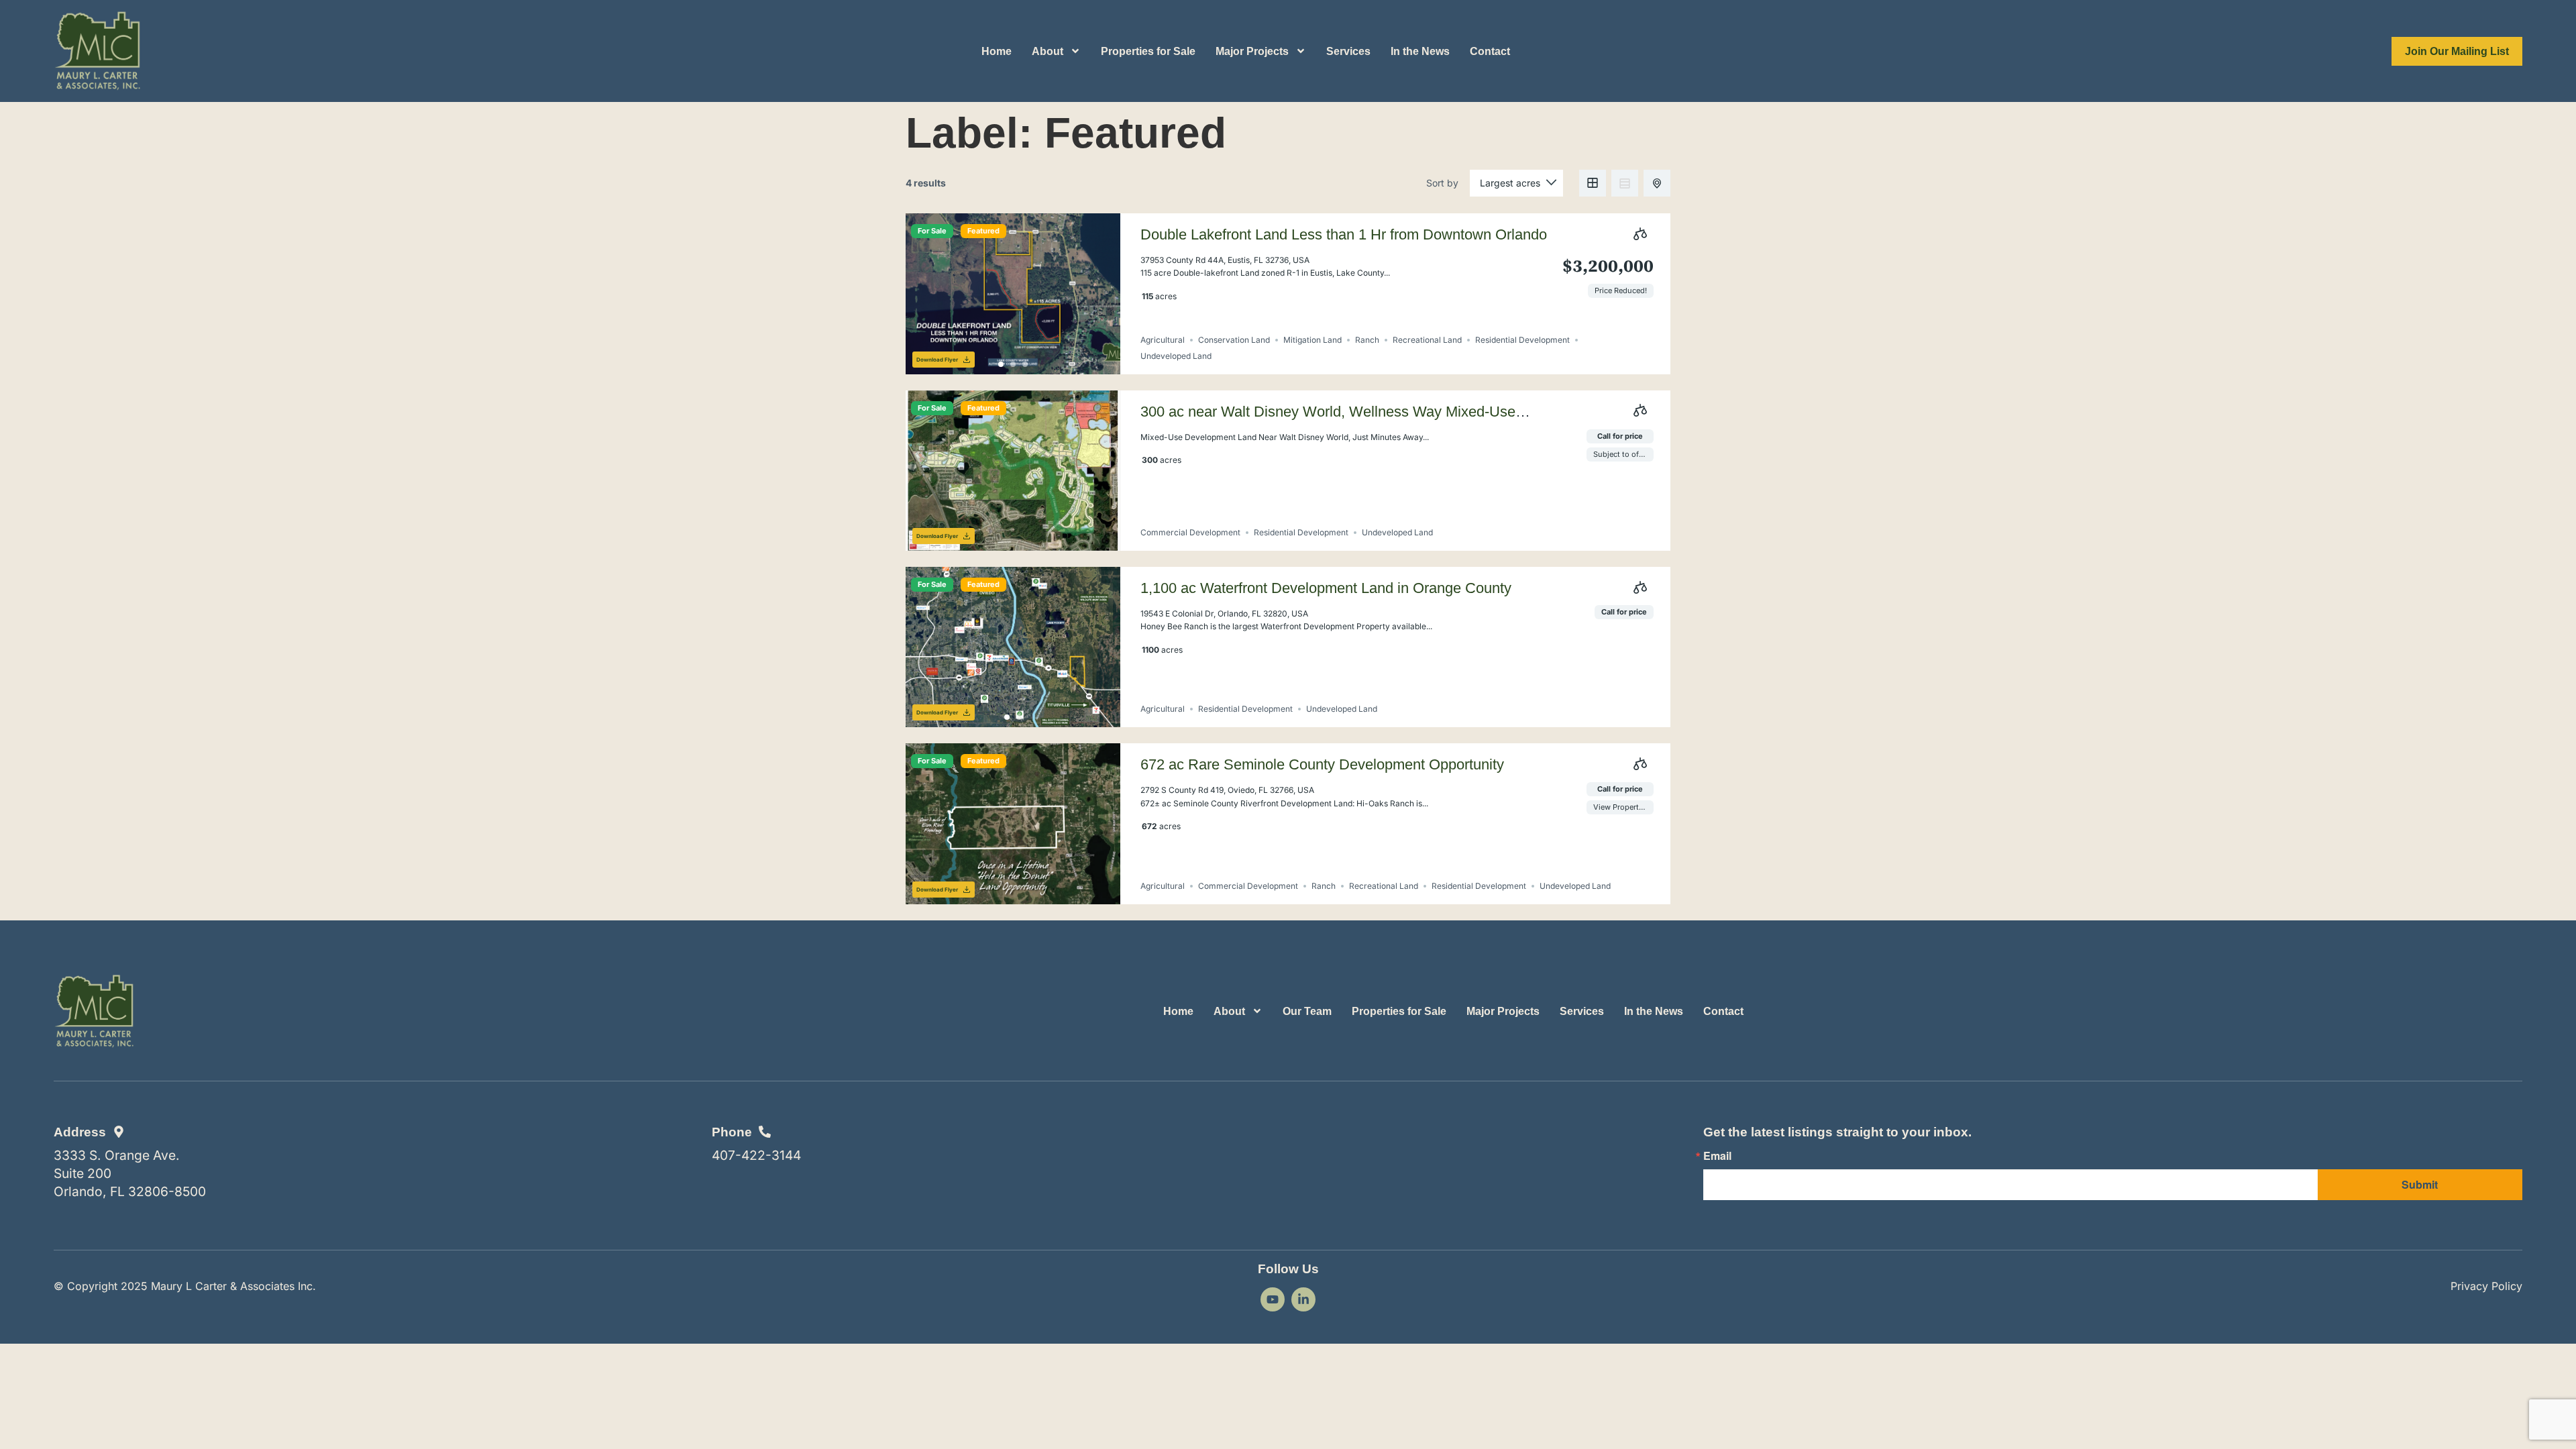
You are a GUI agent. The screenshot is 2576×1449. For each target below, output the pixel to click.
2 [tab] (1013, 364)
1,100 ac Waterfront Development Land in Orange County (1326, 588)
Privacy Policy (2486, 1286)
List (1625, 183)
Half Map (1657, 183)
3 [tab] (1025, 364)
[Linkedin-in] (1303, 1299)
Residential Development (1522, 340)
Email (1717, 1156)
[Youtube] (1273, 1299)
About (1048, 51)
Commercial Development (1190, 532)
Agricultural (1163, 340)
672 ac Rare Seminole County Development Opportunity (1322, 764)
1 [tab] (1001, 364)
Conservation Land (1234, 340)
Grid (1593, 183)
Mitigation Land (1312, 340)
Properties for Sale (1148, 51)
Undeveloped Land (1176, 356)
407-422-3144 (756, 1155)
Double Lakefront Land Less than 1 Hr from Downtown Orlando (1344, 234)
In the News (1420, 51)
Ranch (1367, 340)
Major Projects (1252, 51)
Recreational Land (1427, 340)
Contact (1490, 51)
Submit (2420, 1184)
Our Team (1307, 1011)
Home (997, 51)
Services (1348, 51)
